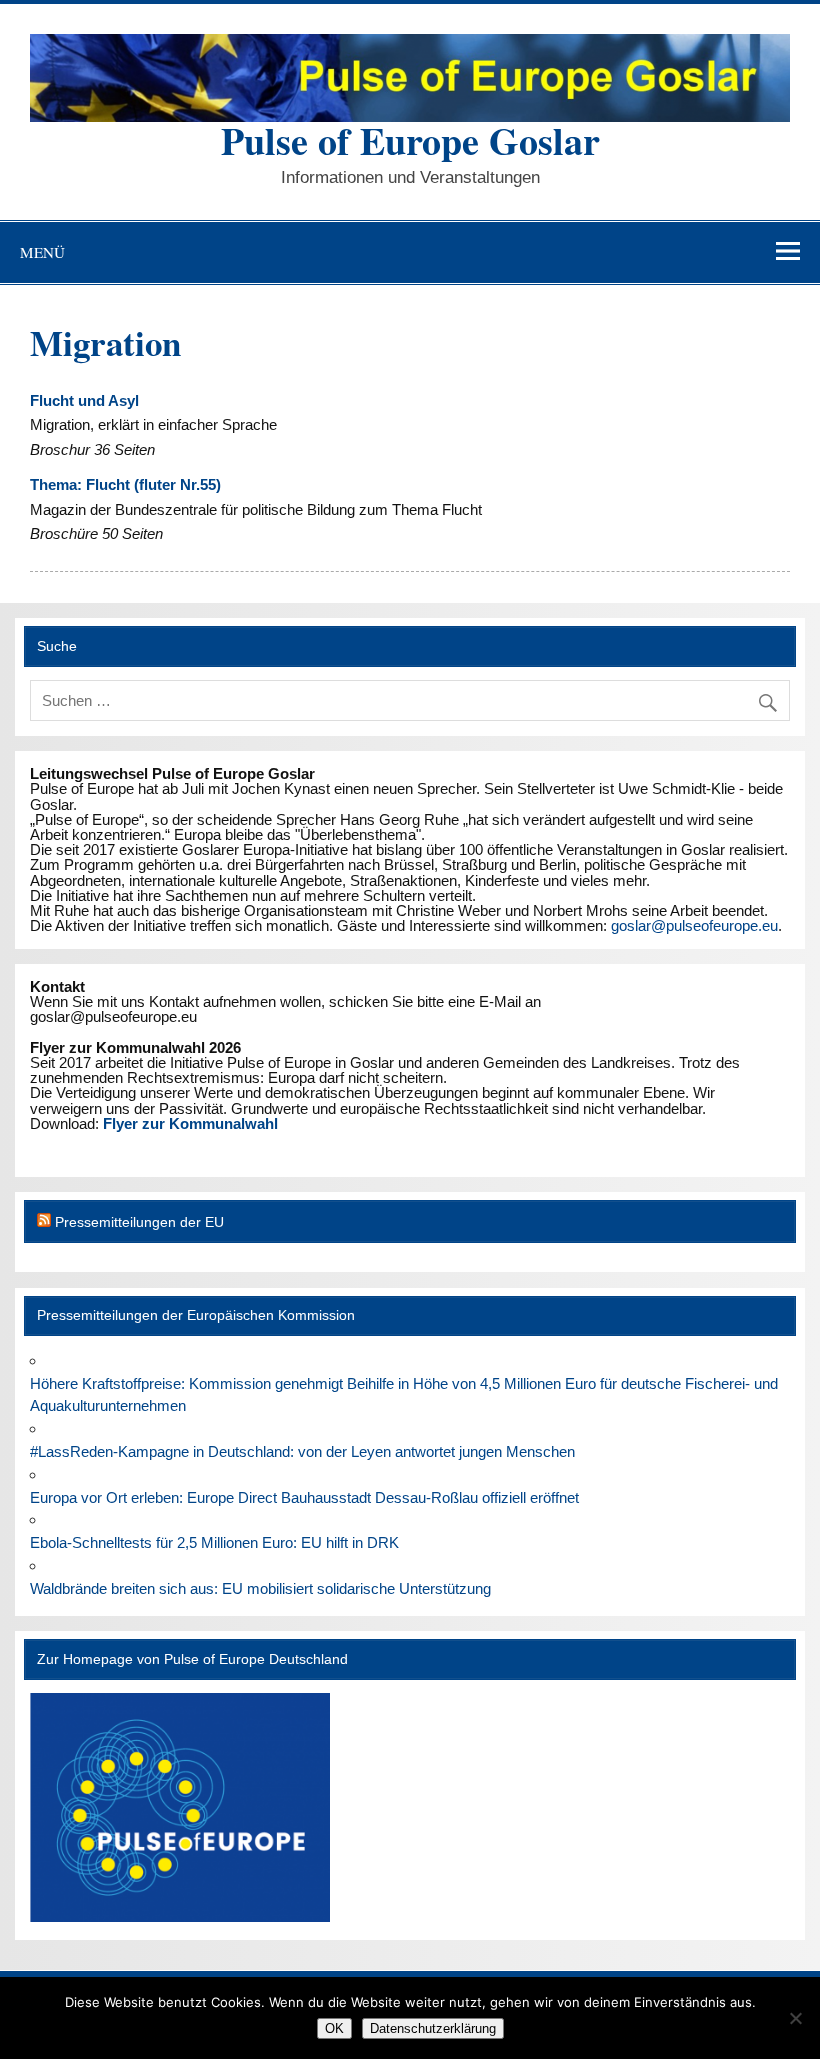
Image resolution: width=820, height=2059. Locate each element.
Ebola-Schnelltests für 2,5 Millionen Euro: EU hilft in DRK (214, 1542)
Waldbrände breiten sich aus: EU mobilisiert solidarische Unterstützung (260, 1588)
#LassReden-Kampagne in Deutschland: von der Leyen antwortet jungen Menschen (302, 1451)
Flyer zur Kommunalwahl (190, 1123)
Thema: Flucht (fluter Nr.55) (125, 484)
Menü (42, 252)
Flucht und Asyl (84, 400)
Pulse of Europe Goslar (410, 140)
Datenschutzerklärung (433, 2028)
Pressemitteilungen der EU (139, 1222)
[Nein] (795, 2018)
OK (334, 2028)
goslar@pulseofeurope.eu (694, 925)
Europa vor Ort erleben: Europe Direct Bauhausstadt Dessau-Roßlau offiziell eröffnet (304, 1497)
